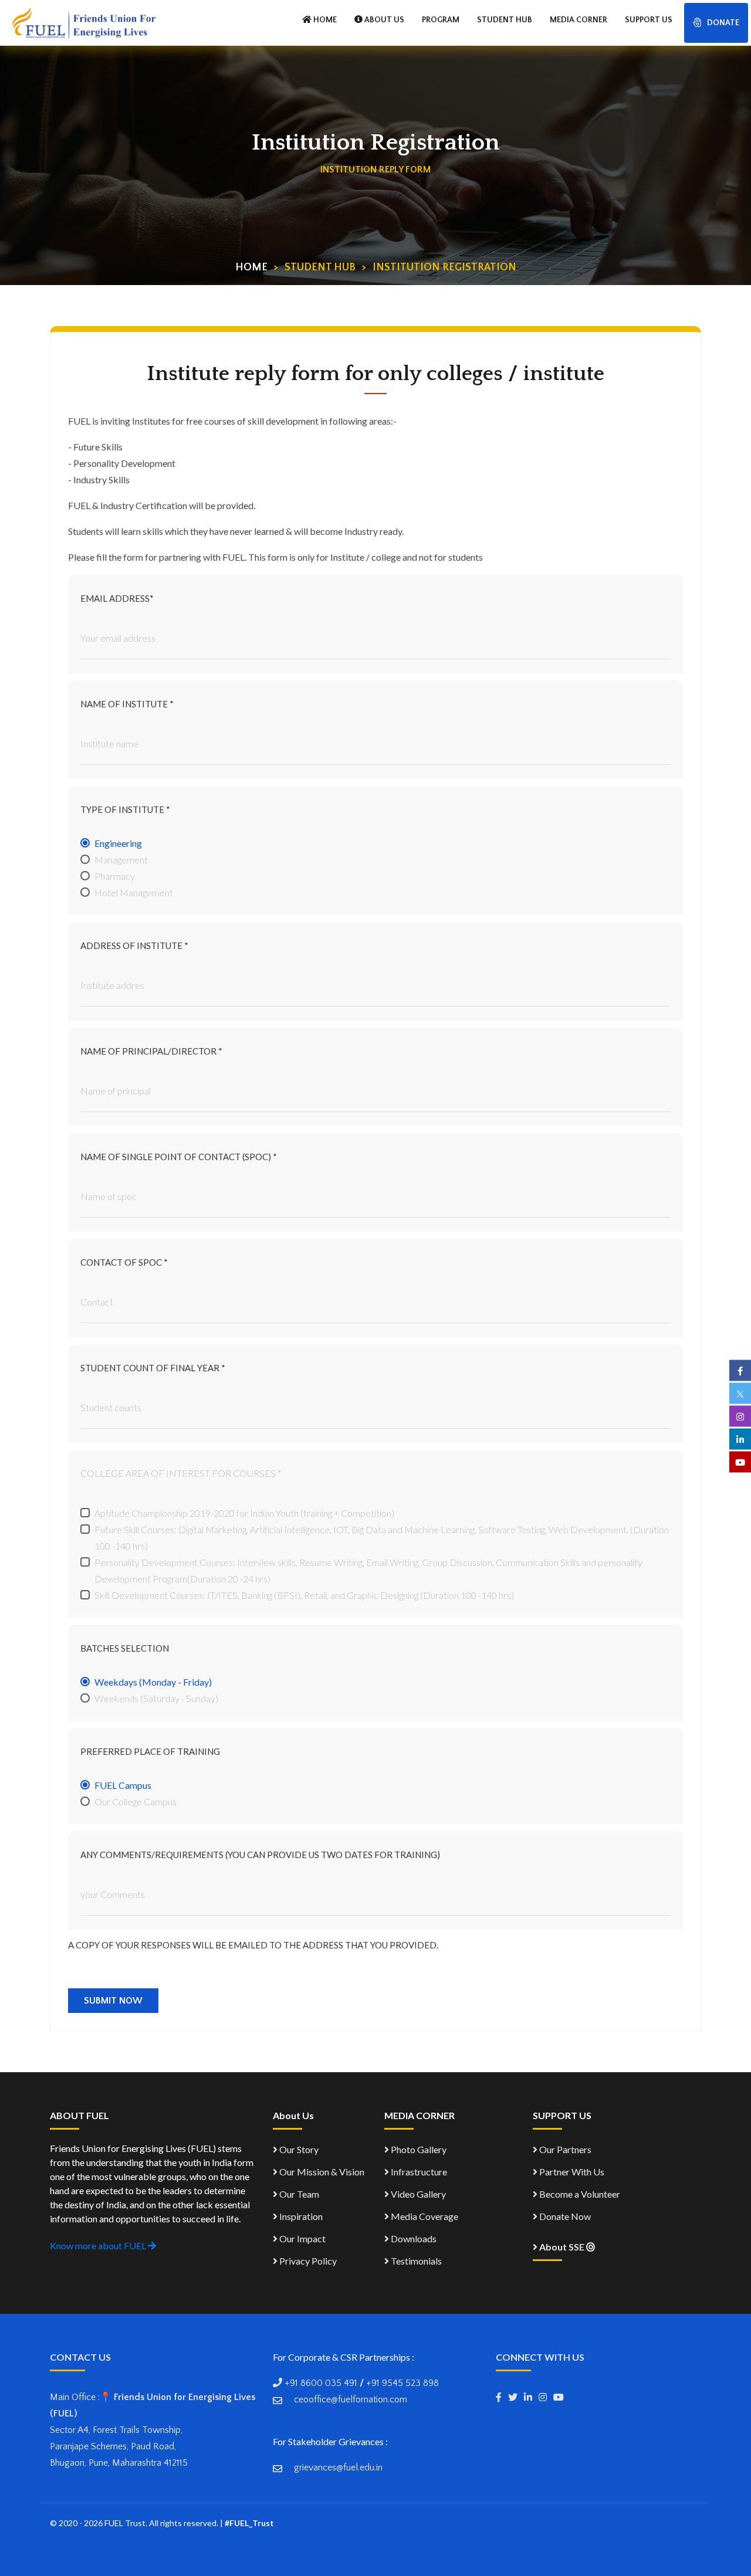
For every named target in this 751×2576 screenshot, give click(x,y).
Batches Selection (125, 1648)
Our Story (298, 2149)
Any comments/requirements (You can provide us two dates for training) (260, 1855)
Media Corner (579, 20)
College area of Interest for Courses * (181, 1473)
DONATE (723, 23)
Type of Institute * (125, 809)
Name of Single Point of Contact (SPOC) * (179, 1157)
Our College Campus (136, 1801)
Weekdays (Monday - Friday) (153, 1682)
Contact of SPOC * (124, 1262)
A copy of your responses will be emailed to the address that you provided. (253, 1945)
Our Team (298, 2194)
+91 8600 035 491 (321, 2383)
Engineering (118, 843)
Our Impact (302, 2238)
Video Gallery (417, 2194)
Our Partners (564, 2149)
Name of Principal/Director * (151, 1051)
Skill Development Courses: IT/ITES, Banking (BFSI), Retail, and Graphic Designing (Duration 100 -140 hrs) (304, 1595)
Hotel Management (134, 892)
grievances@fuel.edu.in (338, 2467)
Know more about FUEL (99, 2245)
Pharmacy (115, 876)
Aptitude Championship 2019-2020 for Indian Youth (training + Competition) (244, 1513)
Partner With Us (571, 2172)
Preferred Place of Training (150, 1751)
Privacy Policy (307, 2261)
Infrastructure (418, 2172)
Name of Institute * (127, 704)
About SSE (562, 2247)
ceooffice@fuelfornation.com (351, 2399)
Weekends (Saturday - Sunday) (156, 1698)
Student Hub (505, 20)
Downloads (413, 2238)
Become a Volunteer (579, 2194)
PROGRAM (441, 20)
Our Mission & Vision (321, 2172)
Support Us (649, 20)
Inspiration (300, 2216)
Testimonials (415, 2261)
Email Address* (117, 598)
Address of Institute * (134, 945)
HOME (324, 20)
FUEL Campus (123, 1785)
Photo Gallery (418, 2149)
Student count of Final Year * (153, 1368)
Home (251, 267)
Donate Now (564, 2216)
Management (121, 860)
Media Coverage (424, 2216)
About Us (383, 20)
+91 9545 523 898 (402, 2383)
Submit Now (113, 2001)
